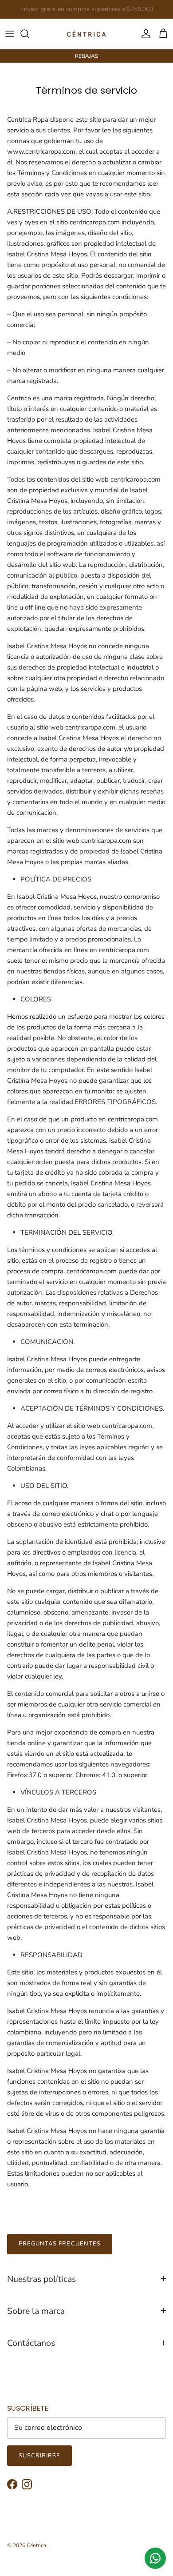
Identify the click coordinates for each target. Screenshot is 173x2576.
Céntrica (36, 2545)
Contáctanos (31, 2343)
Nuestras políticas (41, 2279)
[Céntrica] (86, 34)
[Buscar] (29, 34)
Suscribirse (39, 2456)
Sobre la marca (36, 2311)
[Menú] (10, 34)
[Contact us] (155, 2558)
